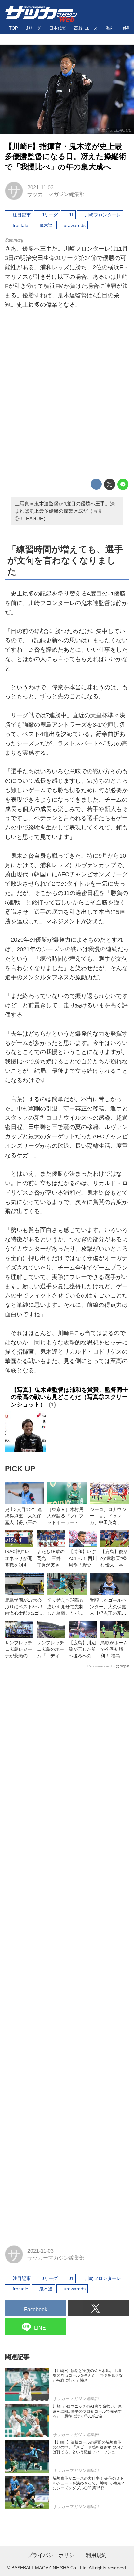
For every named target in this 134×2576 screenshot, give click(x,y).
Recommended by (101, 1666)
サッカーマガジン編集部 (56, 194)
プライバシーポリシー (53, 2555)
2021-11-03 (40, 187)
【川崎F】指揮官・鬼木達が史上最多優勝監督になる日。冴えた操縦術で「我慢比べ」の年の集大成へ (66, 157)
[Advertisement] (67, 395)
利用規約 (96, 2555)
